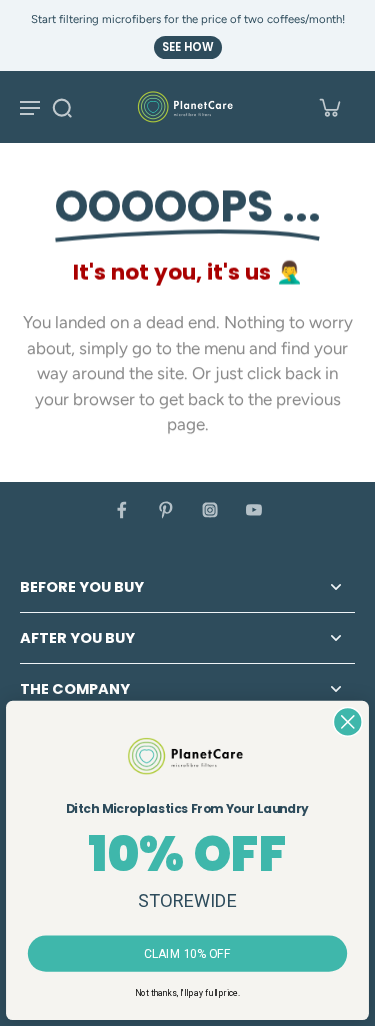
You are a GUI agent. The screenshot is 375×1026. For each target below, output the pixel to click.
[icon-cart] (329, 107)
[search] (62, 107)
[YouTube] (254, 510)
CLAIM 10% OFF (188, 953)
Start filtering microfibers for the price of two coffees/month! (188, 19)
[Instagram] (210, 510)
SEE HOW (188, 47)
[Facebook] (122, 510)
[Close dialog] (348, 721)
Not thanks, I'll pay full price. (187, 993)
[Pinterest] (166, 510)
